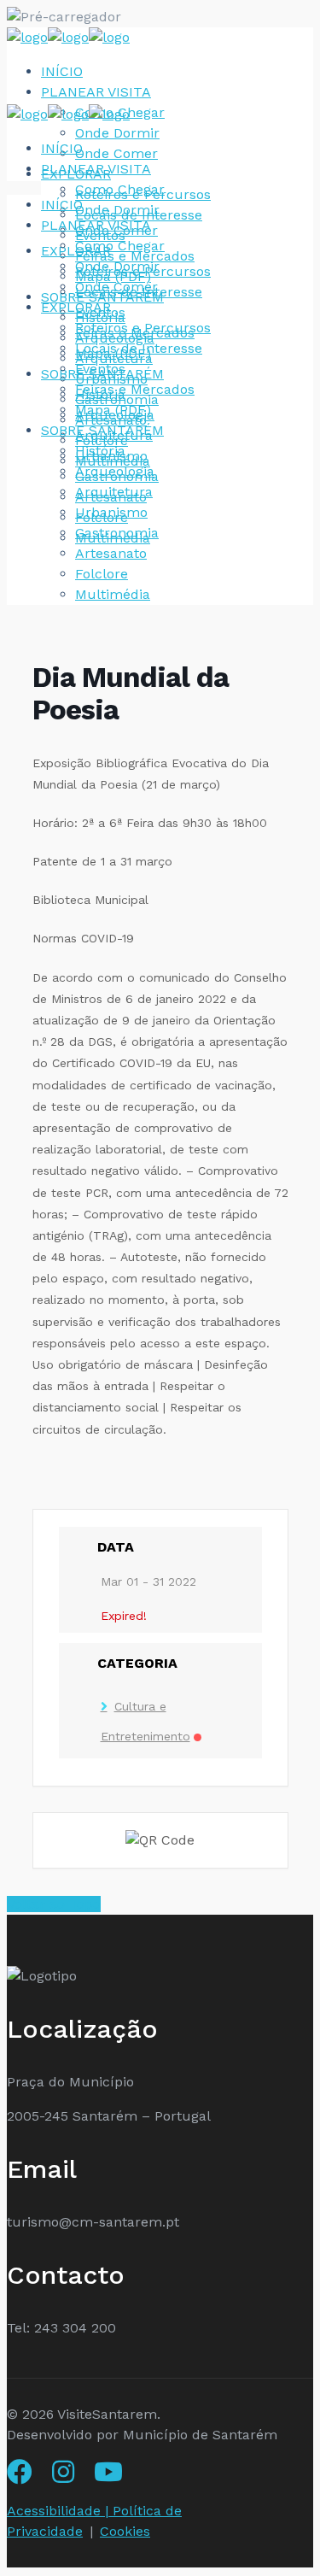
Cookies (125, 2531)
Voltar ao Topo (54, 1904)
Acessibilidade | (60, 2511)
